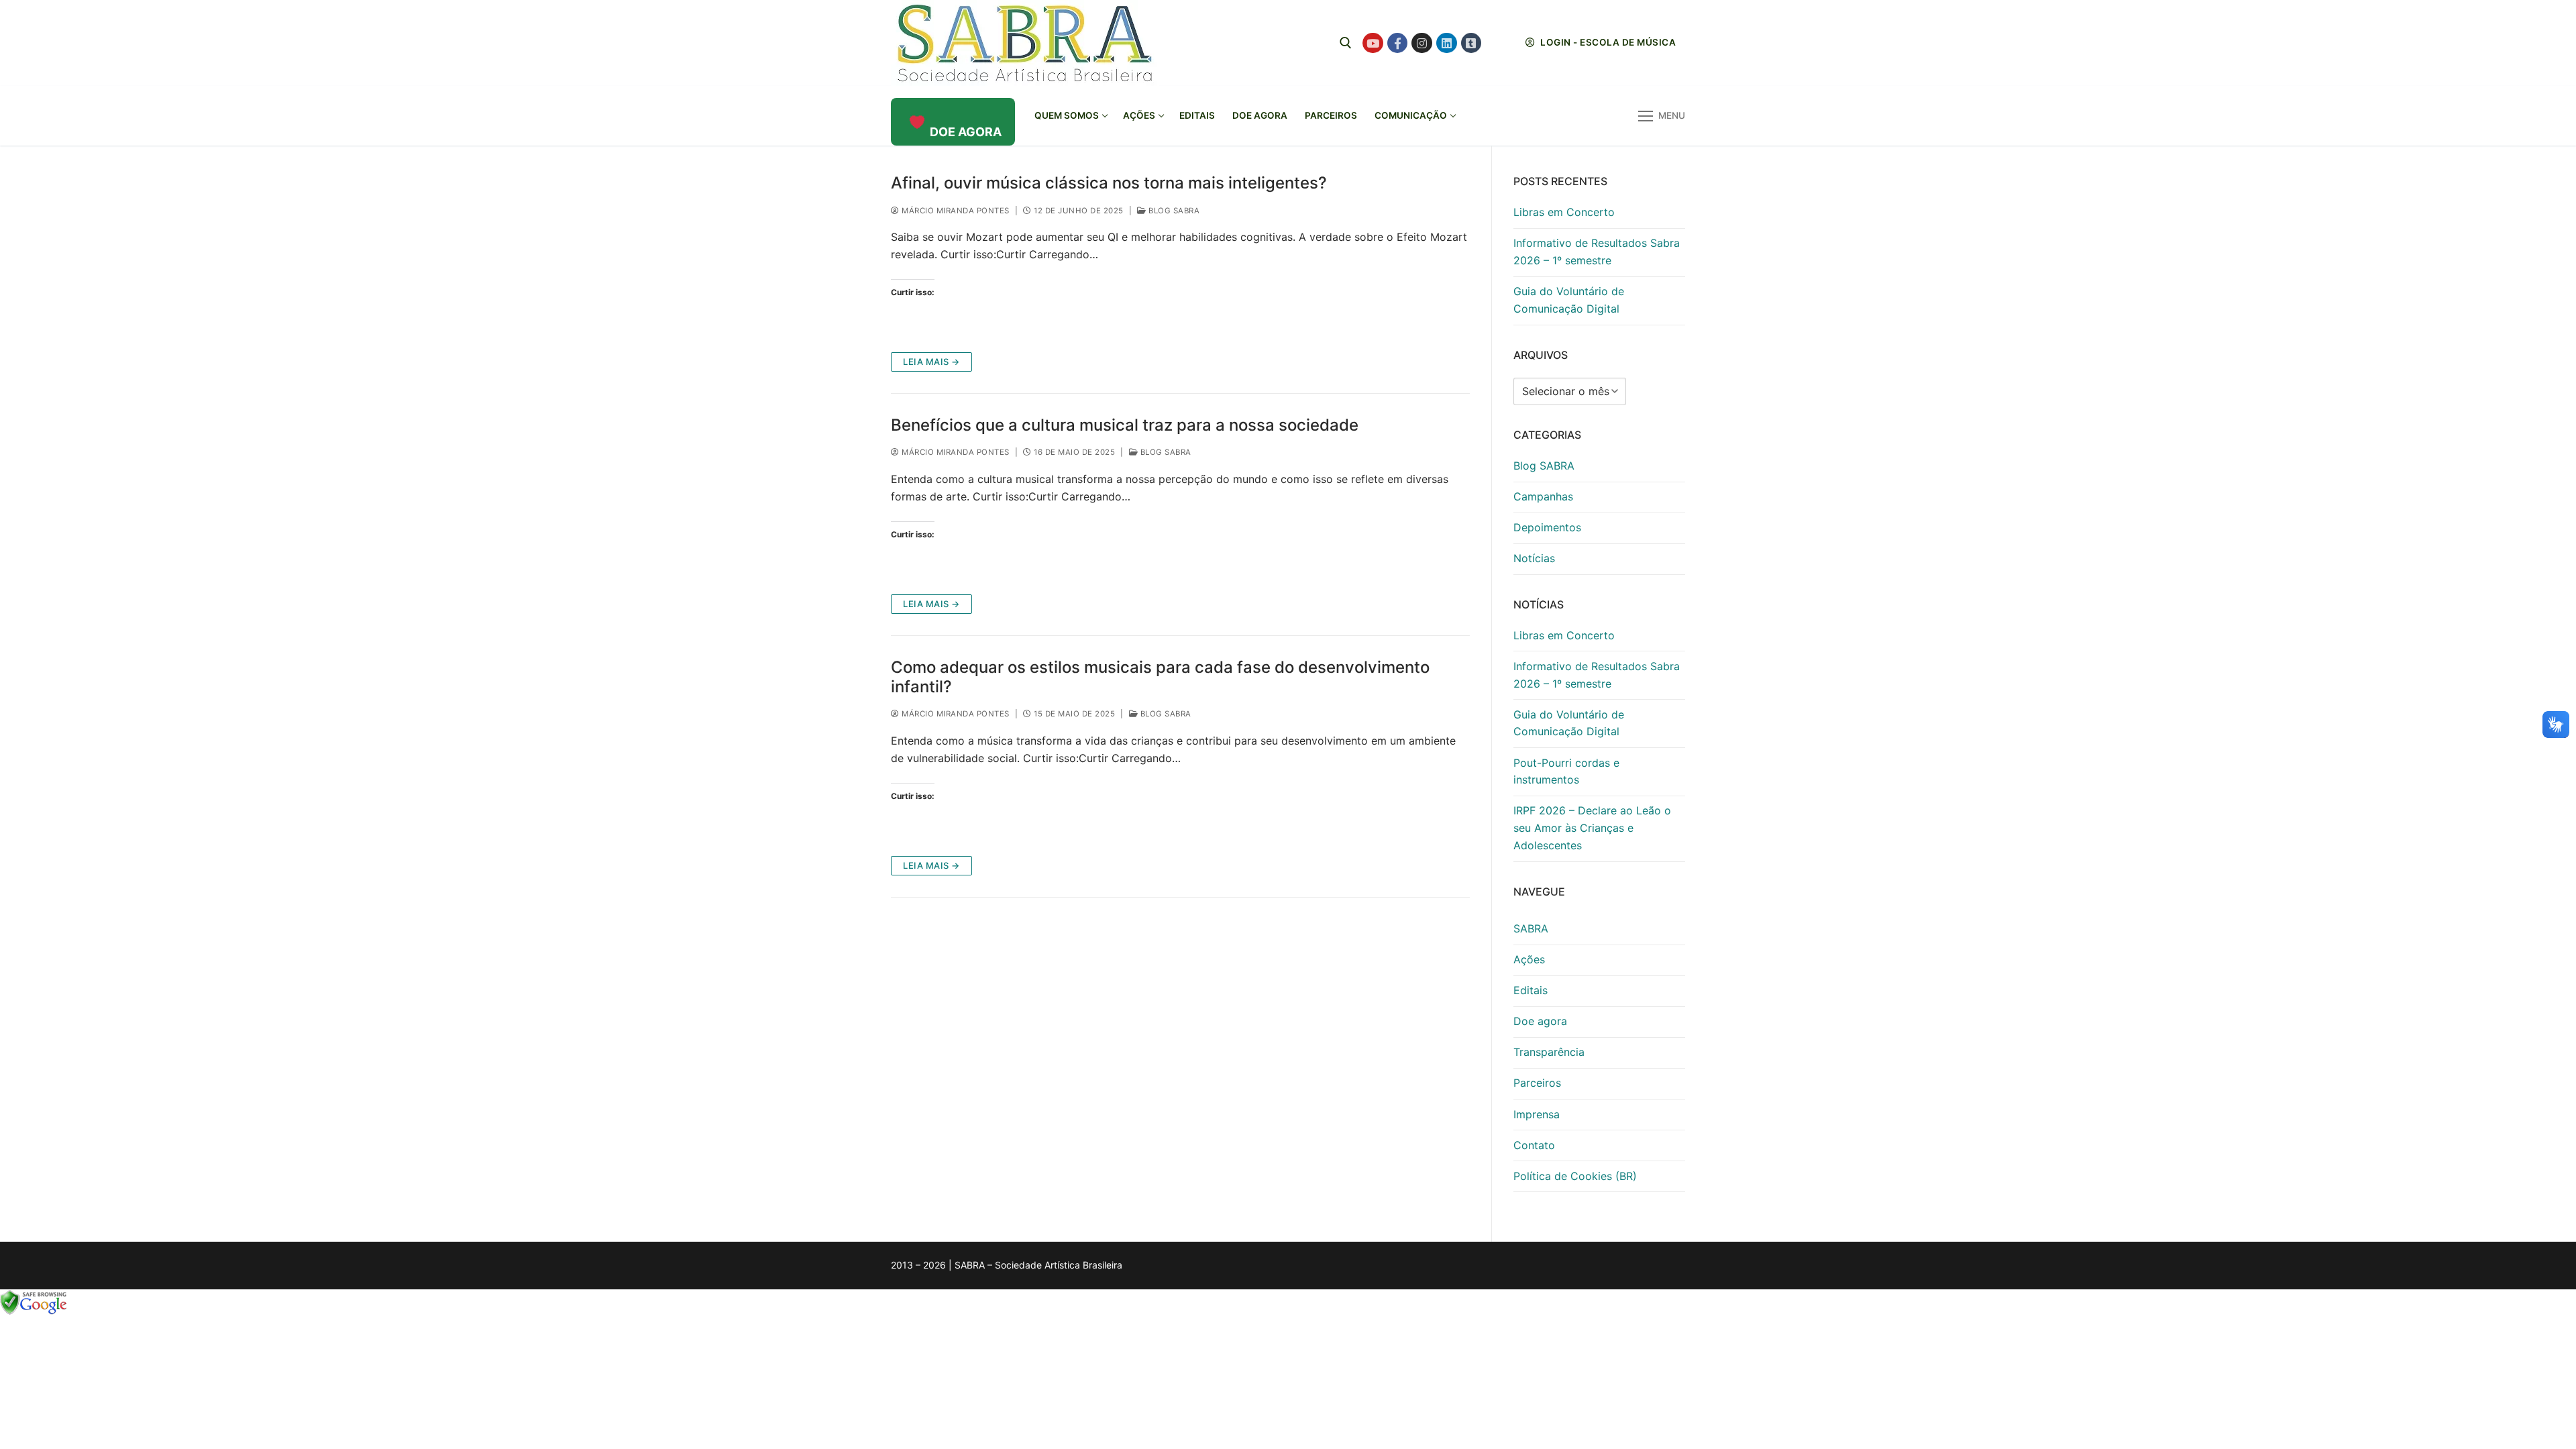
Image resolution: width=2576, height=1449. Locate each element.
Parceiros (1537, 1083)
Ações (1529, 959)
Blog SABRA (1173, 211)
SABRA (1531, 928)
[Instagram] (1422, 43)
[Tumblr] (1471, 43)
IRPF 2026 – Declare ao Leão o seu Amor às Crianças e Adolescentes (1592, 828)
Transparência (1549, 1052)
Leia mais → (931, 362)
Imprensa (1537, 1114)
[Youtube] (1373, 43)
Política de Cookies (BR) (1575, 1176)
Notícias (1534, 558)
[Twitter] (1496, 43)
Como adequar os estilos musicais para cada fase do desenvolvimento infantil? (1160, 677)
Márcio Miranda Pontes (955, 211)
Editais (1531, 990)
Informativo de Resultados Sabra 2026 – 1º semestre (1597, 252)
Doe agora (1540, 1021)
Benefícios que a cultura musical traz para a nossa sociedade (1125, 425)
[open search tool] (1346, 43)
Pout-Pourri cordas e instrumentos (1566, 771)
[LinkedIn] (1447, 43)
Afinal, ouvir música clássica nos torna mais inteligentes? (1109, 183)
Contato (1534, 1145)
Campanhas (1543, 496)
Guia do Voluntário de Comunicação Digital (1569, 300)
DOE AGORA (966, 132)
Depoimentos (1547, 527)
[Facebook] (1398, 43)
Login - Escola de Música (1607, 42)
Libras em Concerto (1564, 212)
